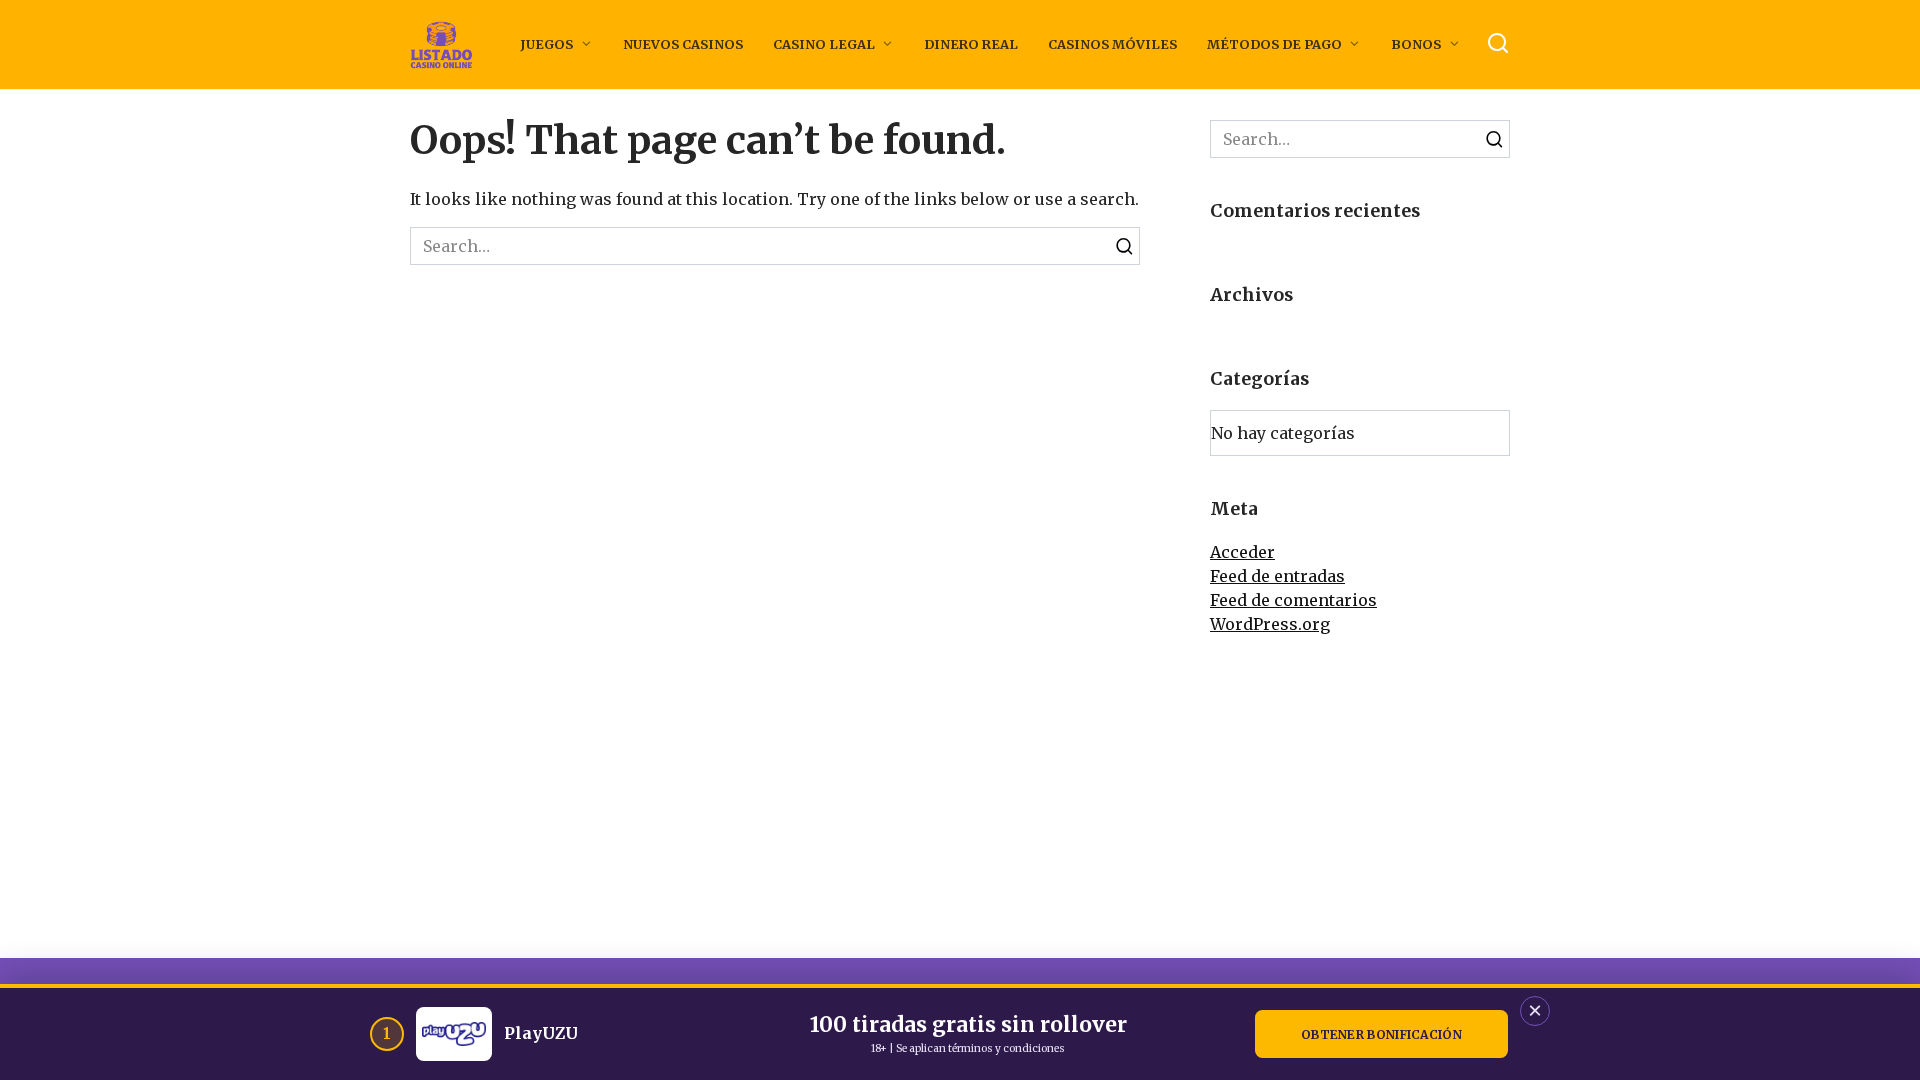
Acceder (1242, 552)
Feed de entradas (1277, 576)
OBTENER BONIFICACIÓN (1381, 1034)
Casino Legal (824, 44)
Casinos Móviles (1112, 44)
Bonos (1416, 44)
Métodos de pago (1274, 44)
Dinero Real (971, 44)
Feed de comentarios (1293, 600)
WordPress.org (1270, 624)
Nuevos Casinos (683, 44)
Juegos (546, 44)
